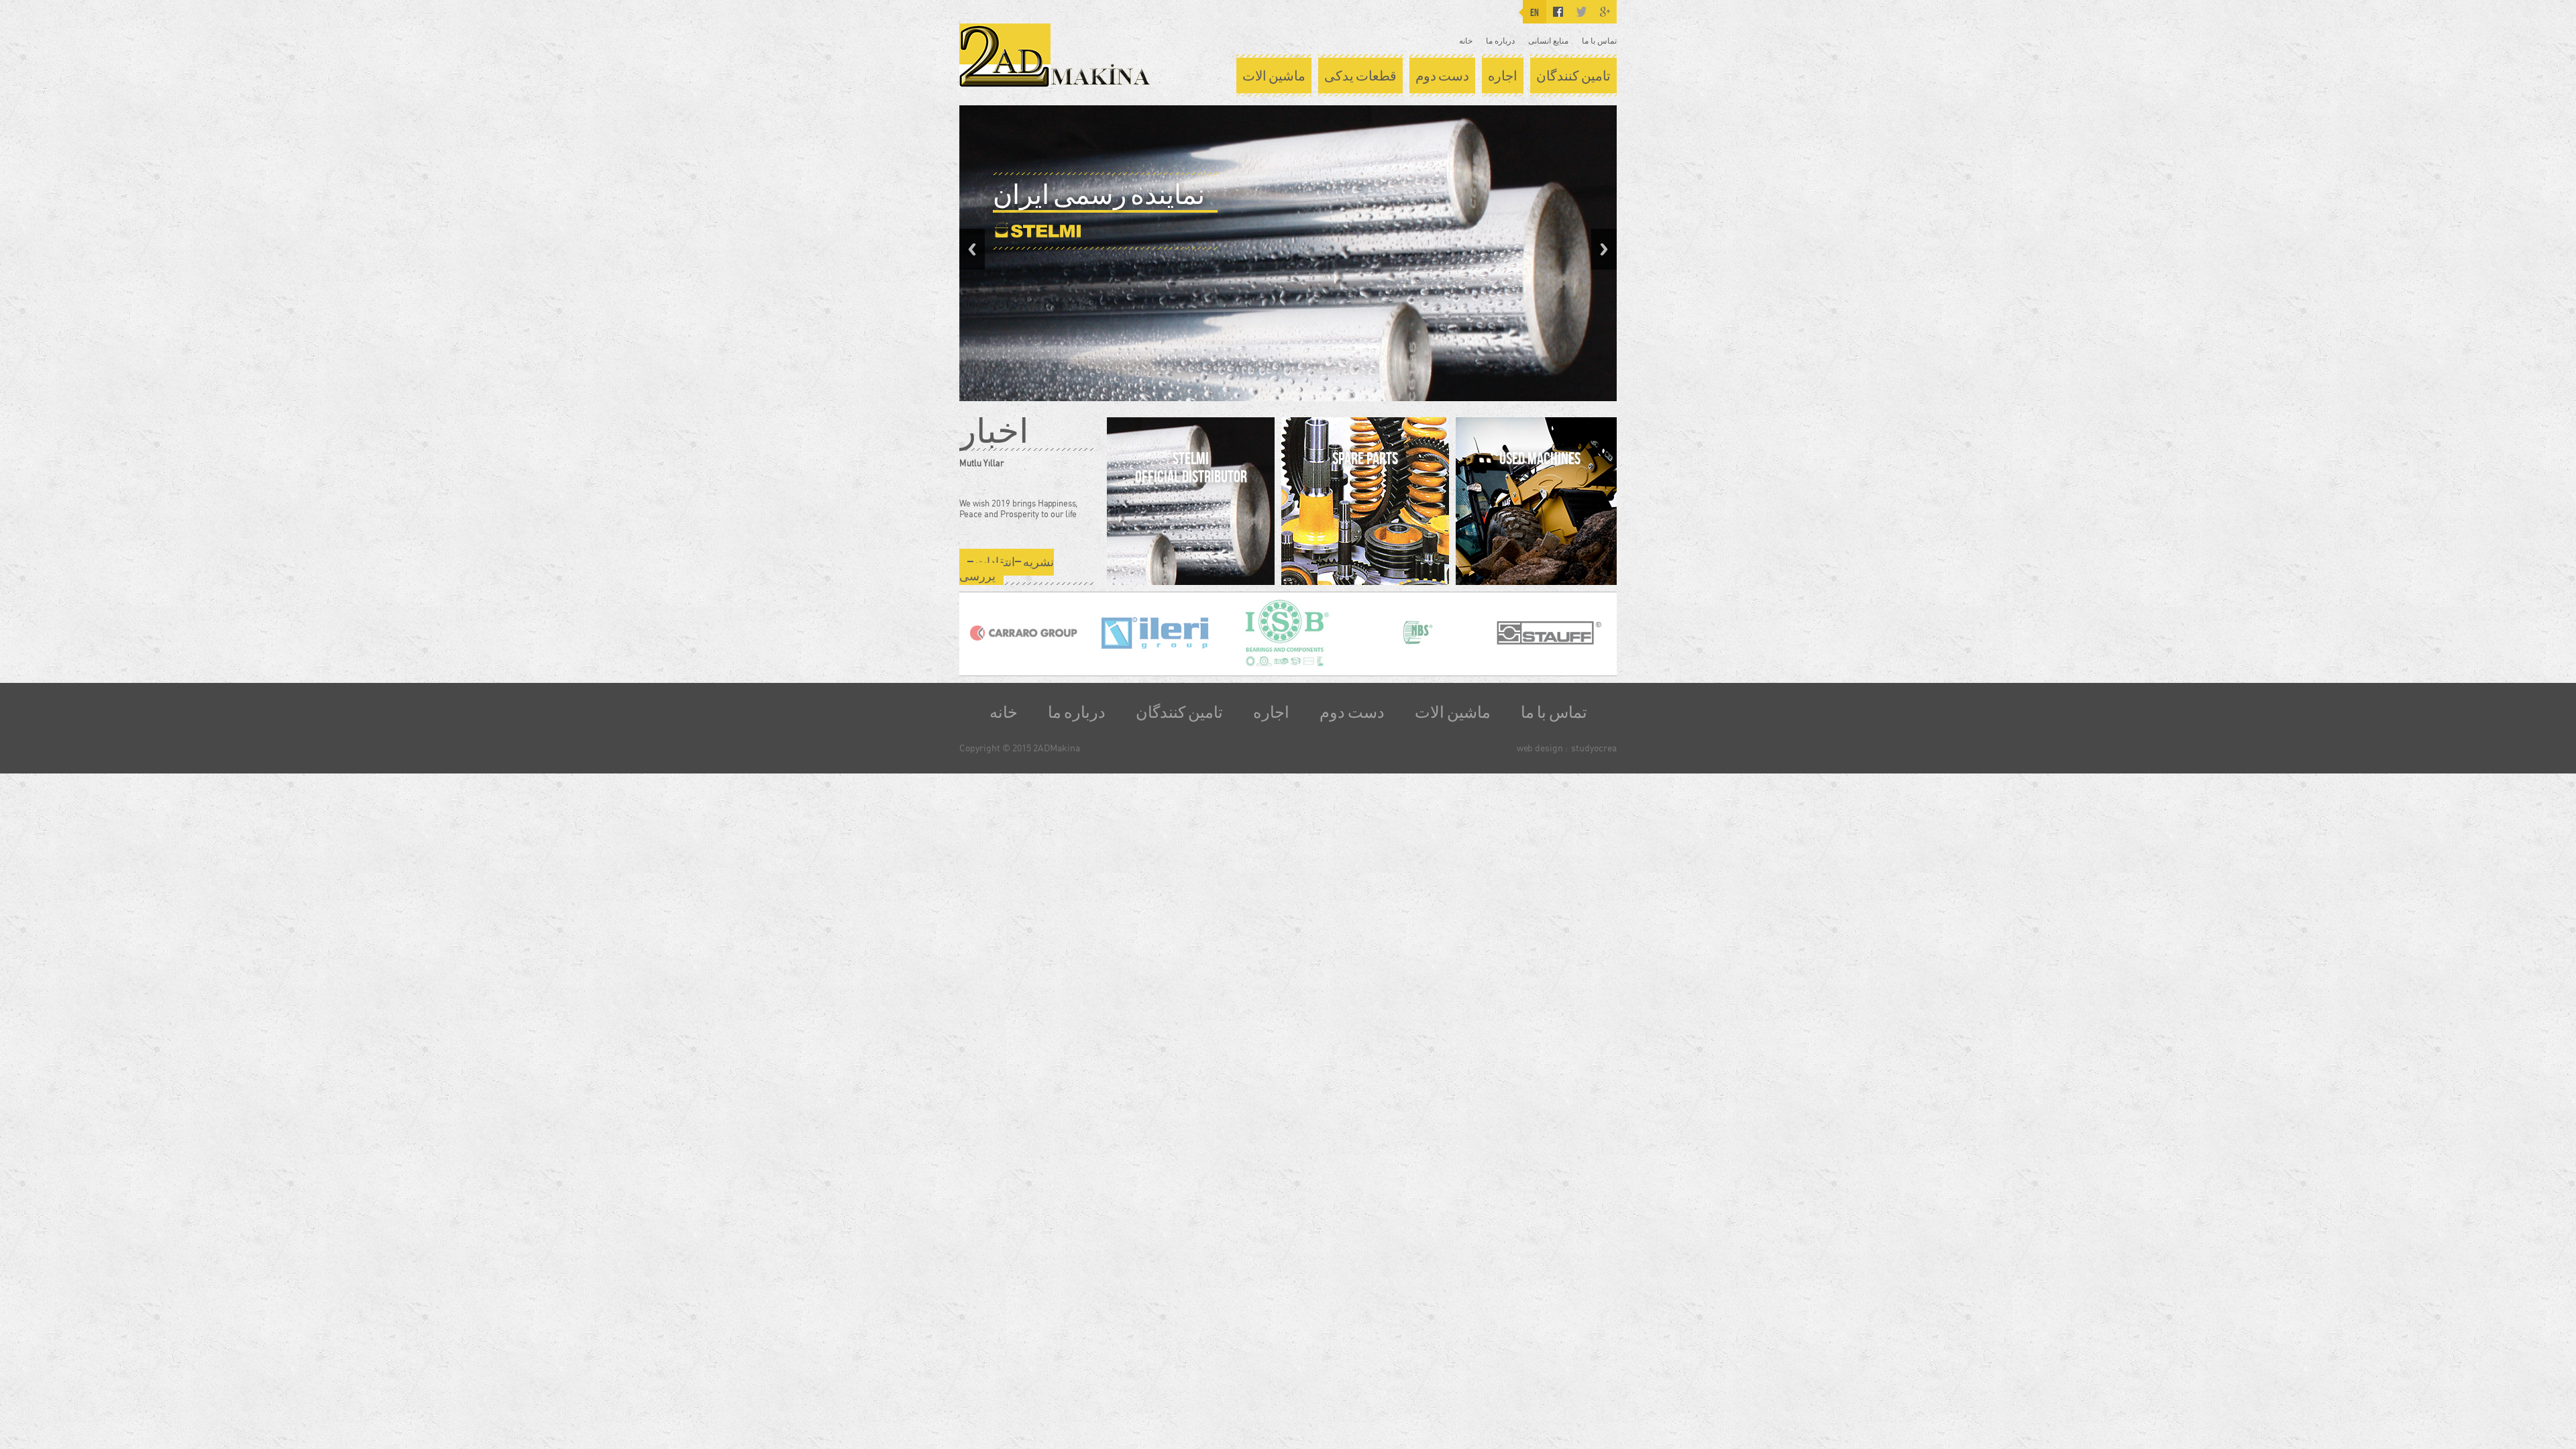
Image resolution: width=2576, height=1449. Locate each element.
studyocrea (1594, 748)
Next (1604, 249)
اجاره (1503, 76)
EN (1535, 12)
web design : (1542, 748)
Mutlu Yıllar (981, 463)
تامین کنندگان (1573, 76)
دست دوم (1442, 76)
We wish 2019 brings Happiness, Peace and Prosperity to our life (1018, 508)
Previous (972, 249)
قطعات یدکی (1360, 76)
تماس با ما (1599, 41)
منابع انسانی (1548, 41)
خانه (1466, 41)
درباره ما (1500, 41)
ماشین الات (1274, 76)
